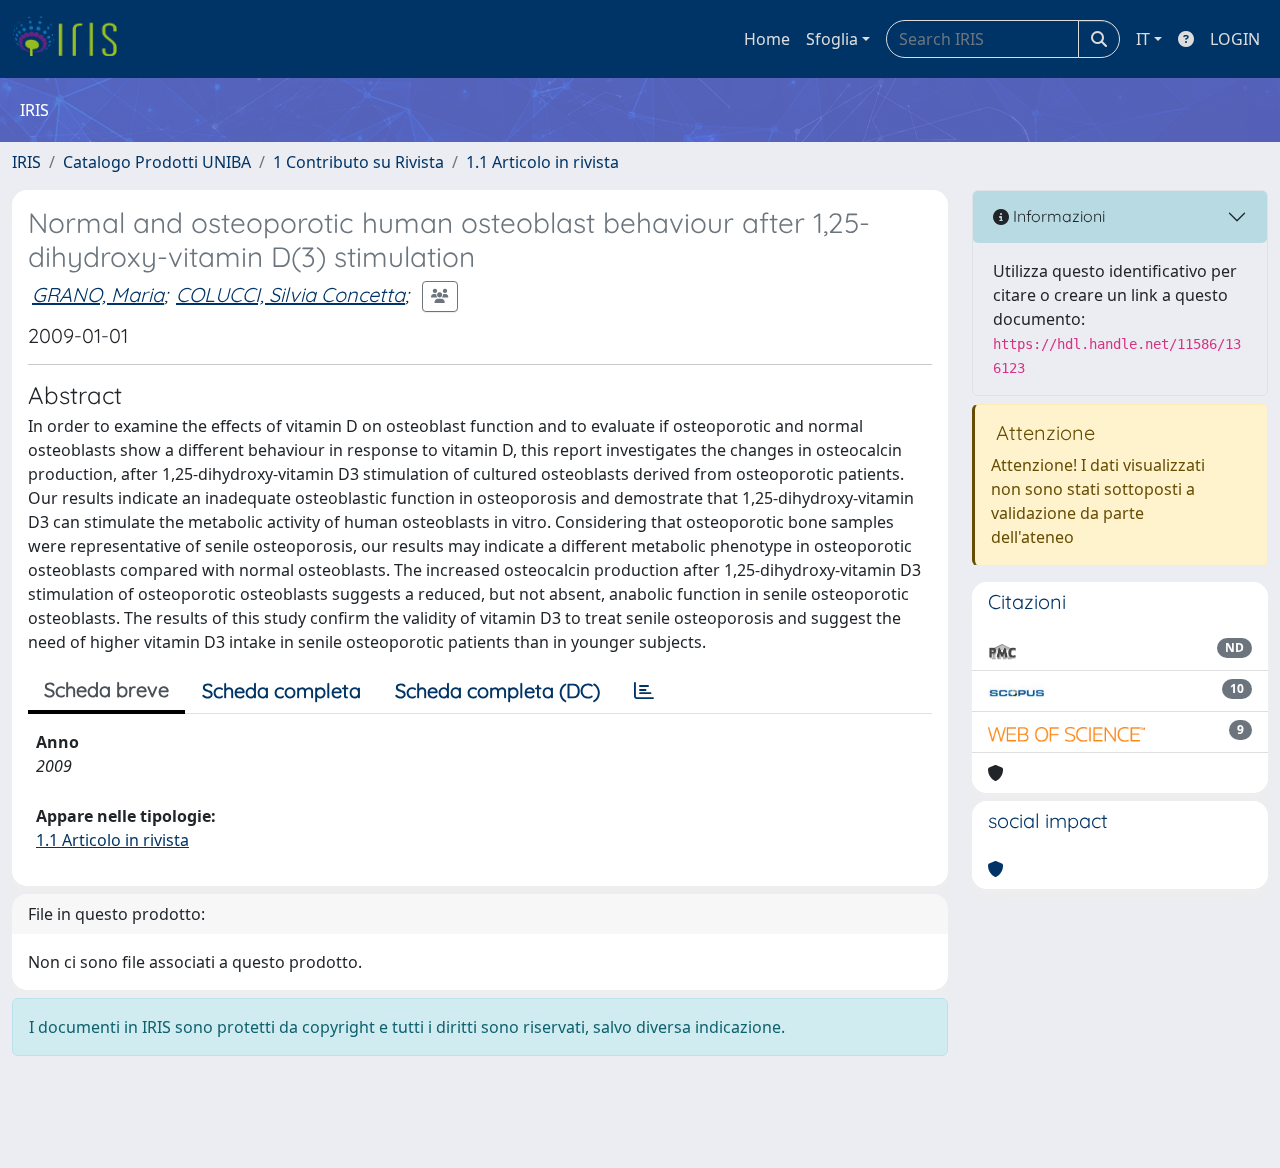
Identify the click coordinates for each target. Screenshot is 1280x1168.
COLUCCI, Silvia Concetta (290, 294)
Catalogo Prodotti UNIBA (157, 162)
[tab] (644, 691)
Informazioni (1057, 216)
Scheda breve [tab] (106, 689)
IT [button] (1143, 39)
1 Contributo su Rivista (358, 162)
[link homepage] (72, 39)
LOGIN (1235, 39)
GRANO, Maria (98, 294)
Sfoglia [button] (832, 39)
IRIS (26, 162)
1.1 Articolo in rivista (542, 162)
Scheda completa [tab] (281, 690)
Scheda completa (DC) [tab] (497, 690)
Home (767, 39)
